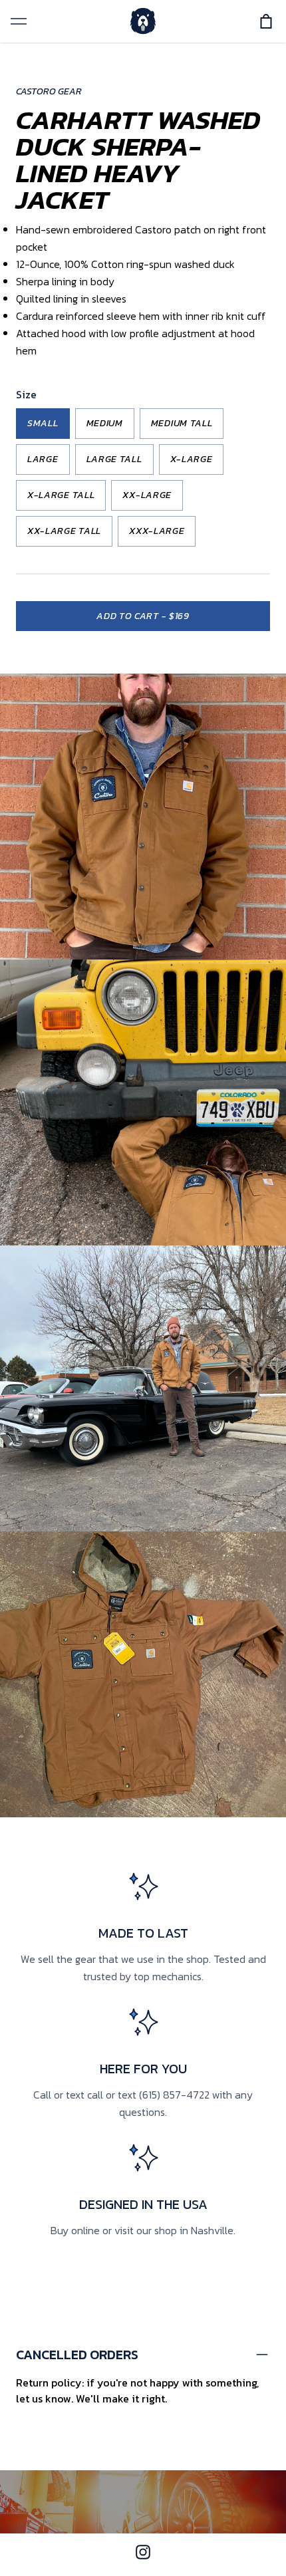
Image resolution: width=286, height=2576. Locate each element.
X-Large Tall (61, 495)
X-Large (192, 459)
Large (43, 459)
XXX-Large (157, 531)
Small (43, 423)
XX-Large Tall (64, 531)
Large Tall (114, 459)
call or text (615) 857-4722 (148, 2095)
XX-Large (147, 495)
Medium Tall (182, 423)
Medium (105, 423)
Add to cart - (143, 616)
